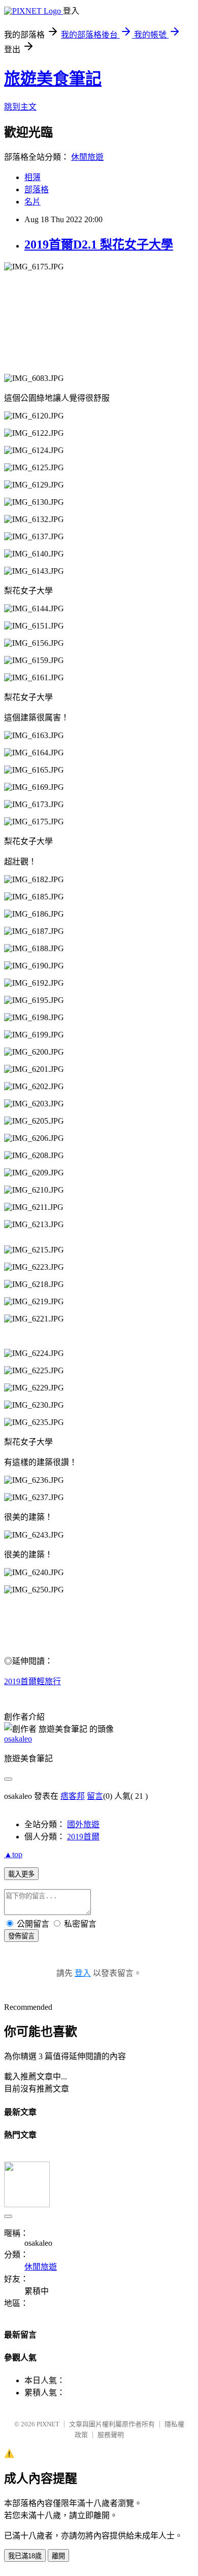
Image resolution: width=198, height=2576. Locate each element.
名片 (32, 202)
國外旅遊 (83, 1824)
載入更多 (21, 1874)
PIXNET (48, 2424)
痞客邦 (73, 1796)
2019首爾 (83, 1837)
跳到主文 (20, 107)
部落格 (37, 189)
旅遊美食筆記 (53, 79)
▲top (13, 1854)
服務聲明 (111, 2435)
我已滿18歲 (25, 2556)
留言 (95, 1796)
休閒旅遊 (87, 157)
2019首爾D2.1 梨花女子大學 (99, 245)
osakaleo (18, 1739)
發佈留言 (21, 1936)
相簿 (32, 177)
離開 (58, 2556)
